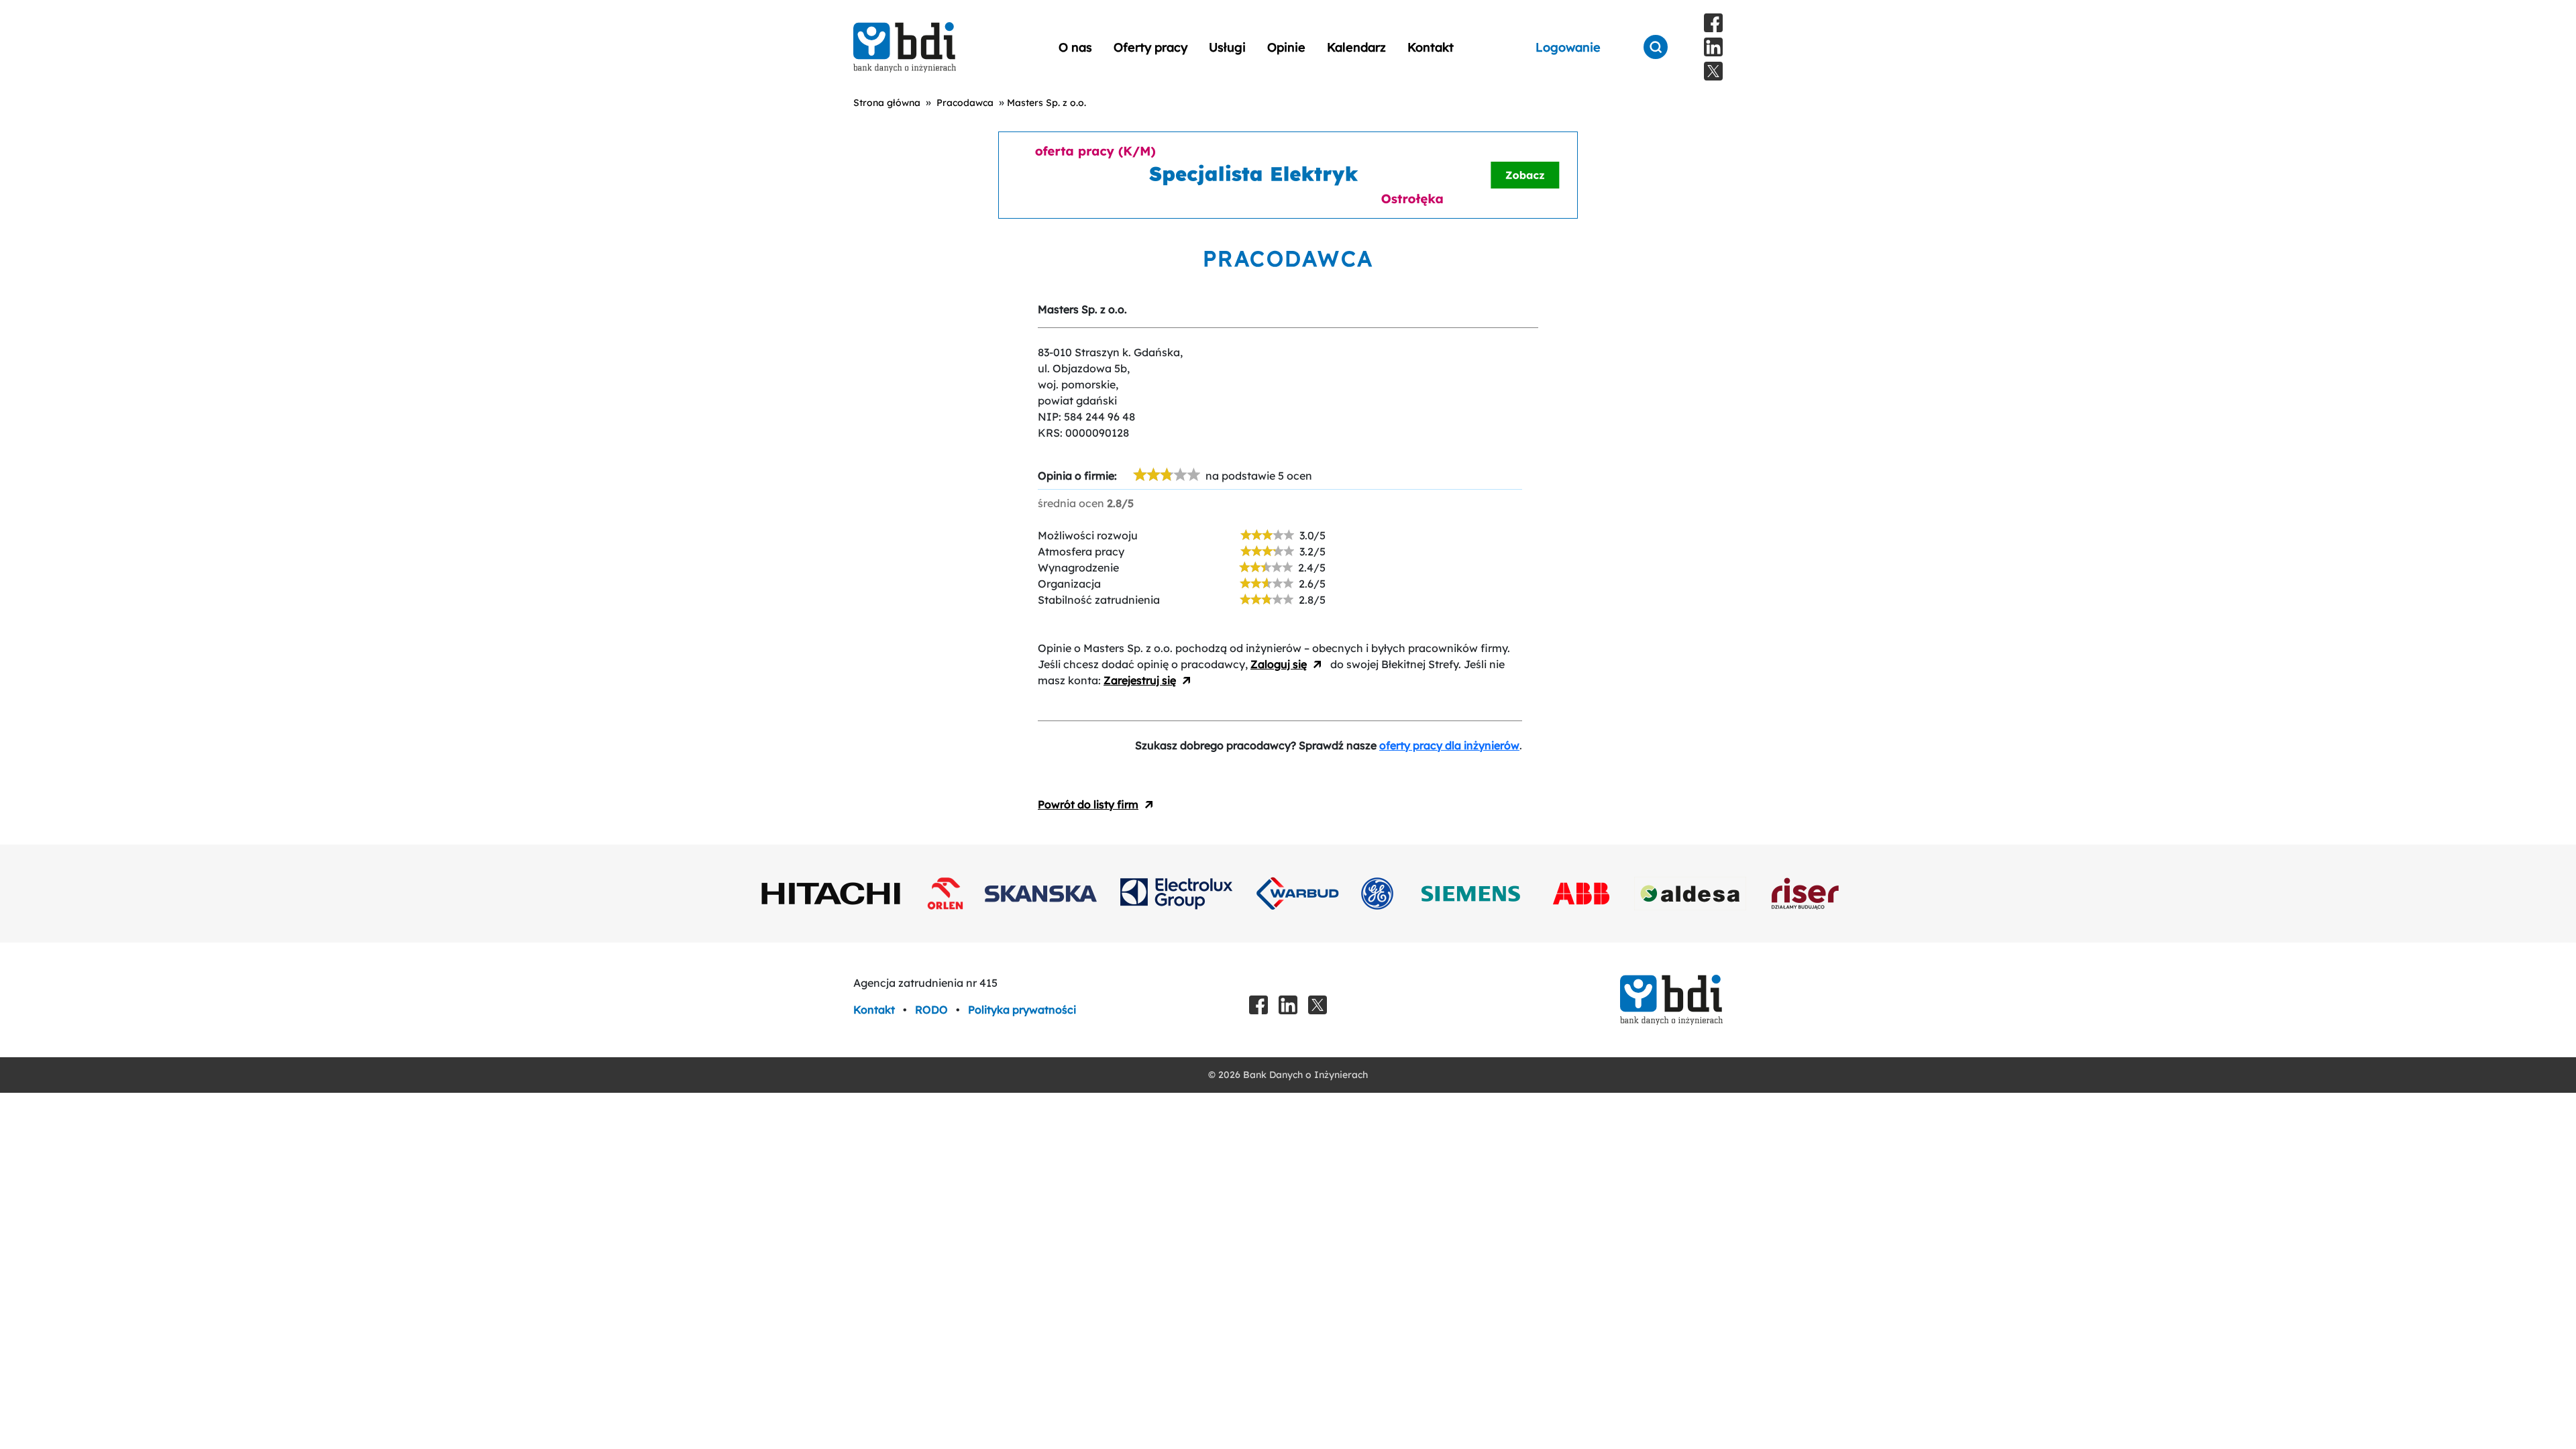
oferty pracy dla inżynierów (1449, 745)
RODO (933, 1010)
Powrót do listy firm (1088, 804)
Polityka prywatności (1022, 1010)
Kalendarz (1356, 47)
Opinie (1286, 47)
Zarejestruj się (1140, 680)
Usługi (1227, 47)
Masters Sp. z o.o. (1046, 103)
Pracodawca (965, 103)
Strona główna (887, 103)
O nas (1075, 47)
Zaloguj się (1279, 664)
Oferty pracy (1150, 47)
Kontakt (1431, 47)
